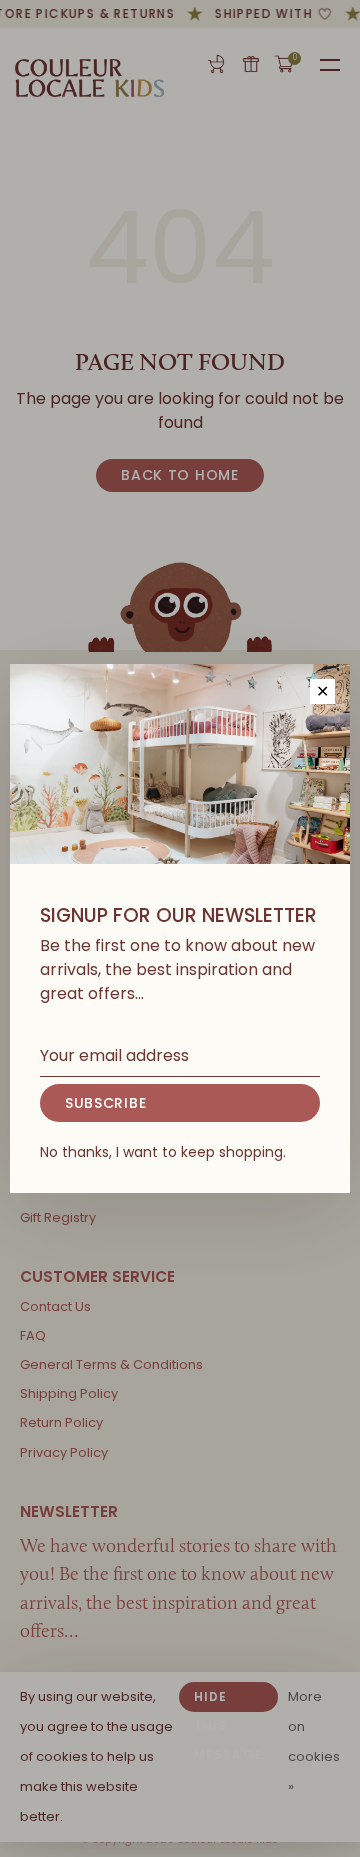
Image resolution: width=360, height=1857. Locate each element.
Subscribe (105, 1103)
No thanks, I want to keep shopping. (163, 1152)
